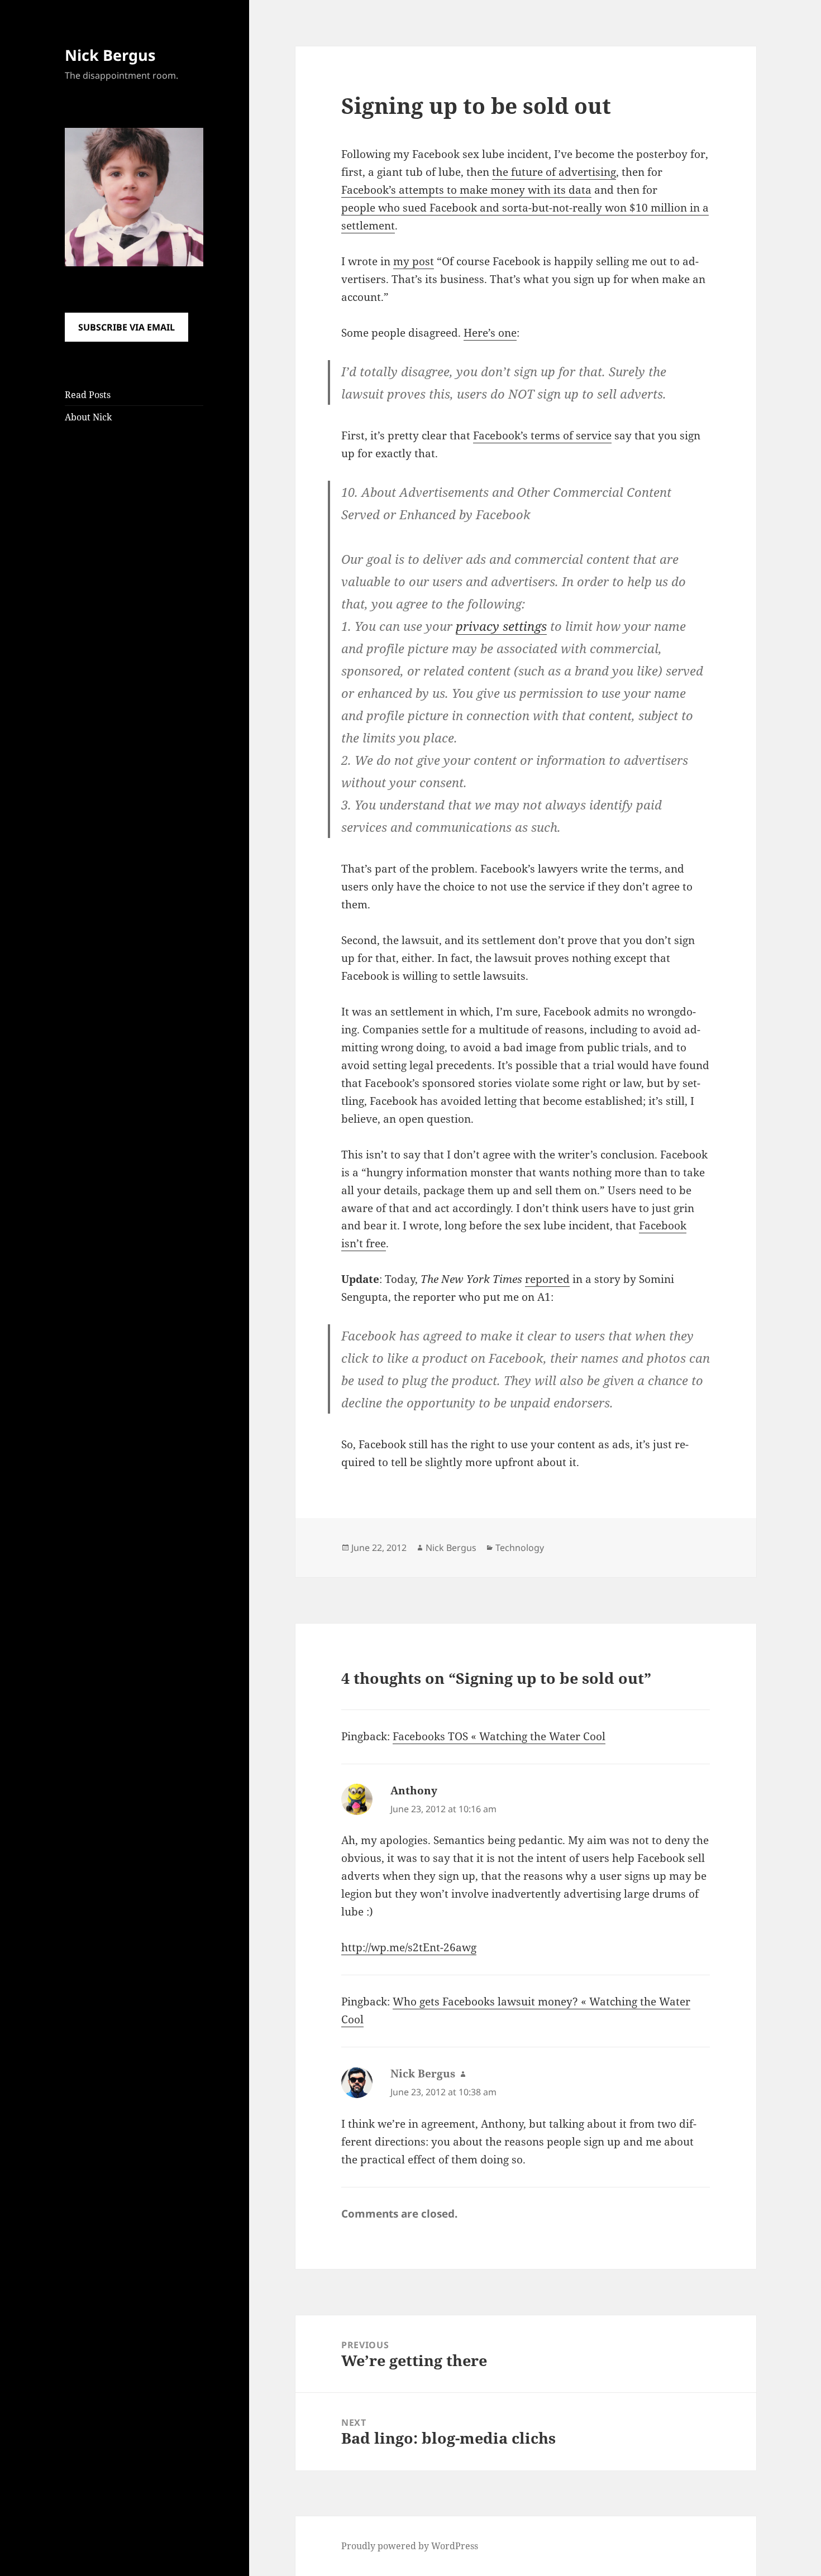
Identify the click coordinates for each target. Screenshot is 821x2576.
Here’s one (490, 333)
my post (414, 261)
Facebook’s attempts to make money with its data (466, 190)
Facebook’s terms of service (542, 435)
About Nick (88, 417)
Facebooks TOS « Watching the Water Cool (499, 1736)
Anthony (414, 1790)
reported (547, 1279)
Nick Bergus (110, 55)
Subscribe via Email (127, 327)
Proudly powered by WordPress (410, 2546)
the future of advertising (554, 172)
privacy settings (501, 626)
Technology (520, 1548)
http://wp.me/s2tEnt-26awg (409, 1947)
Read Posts (88, 395)
